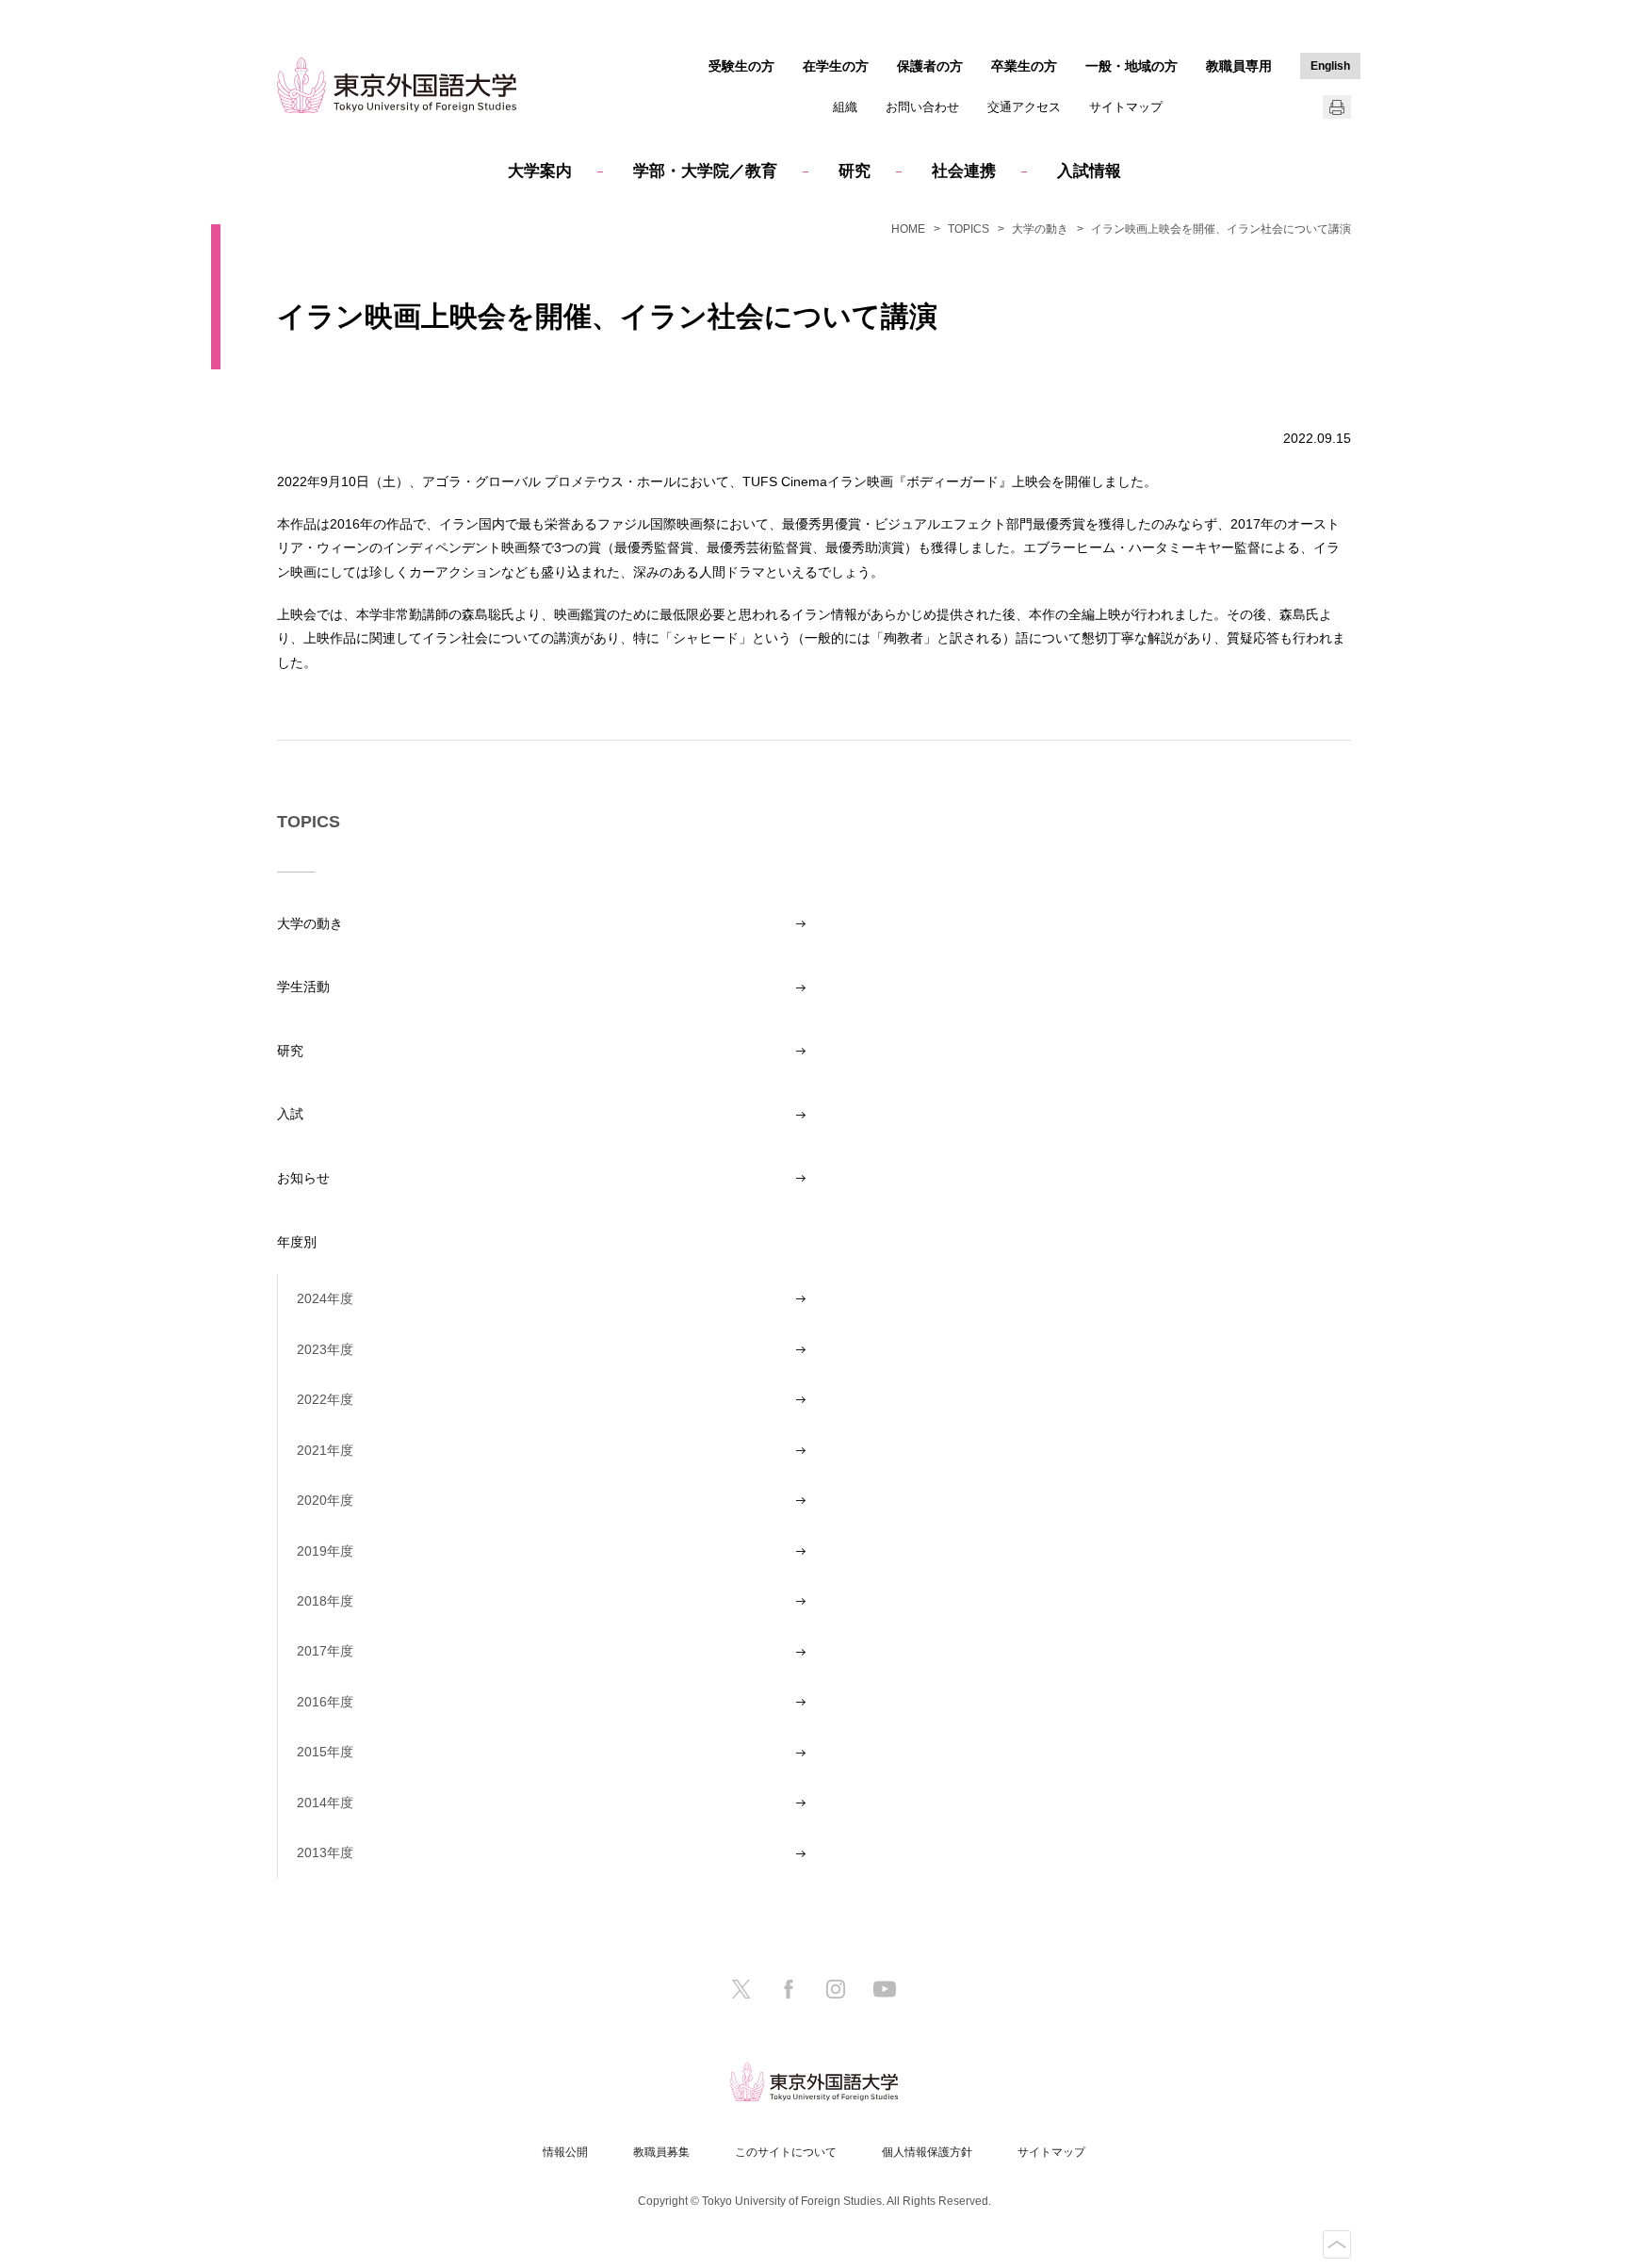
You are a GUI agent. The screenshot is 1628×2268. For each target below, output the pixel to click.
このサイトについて (786, 2152)
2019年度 (325, 1551)
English (1330, 66)
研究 (855, 171)
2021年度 (325, 1450)
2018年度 (325, 1601)
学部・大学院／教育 (705, 171)
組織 (845, 107)
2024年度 (325, 1298)
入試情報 (1089, 171)
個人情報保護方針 (927, 2152)
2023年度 (325, 1349)
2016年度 (325, 1702)
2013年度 (325, 1852)
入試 (290, 1114)
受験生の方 (741, 66)
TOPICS (969, 229)
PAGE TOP (1337, 2244)
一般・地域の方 (1131, 66)
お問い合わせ (922, 107)
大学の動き (1040, 229)
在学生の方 (836, 66)
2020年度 (325, 1500)
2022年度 (325, 1399)
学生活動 (303, 987)
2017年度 (325, 1651)
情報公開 (565, 2152)
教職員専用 (1239, 66)
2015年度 (325, 1752)
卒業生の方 (1024, 66)
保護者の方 (930, 66)
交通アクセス (1024, 107)
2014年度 (325, 1803)
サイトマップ (1126, 107)
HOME (908, 229)
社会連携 (964, 171)
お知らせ (303, 1178)
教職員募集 (661, 2152)
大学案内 (540, 171)
